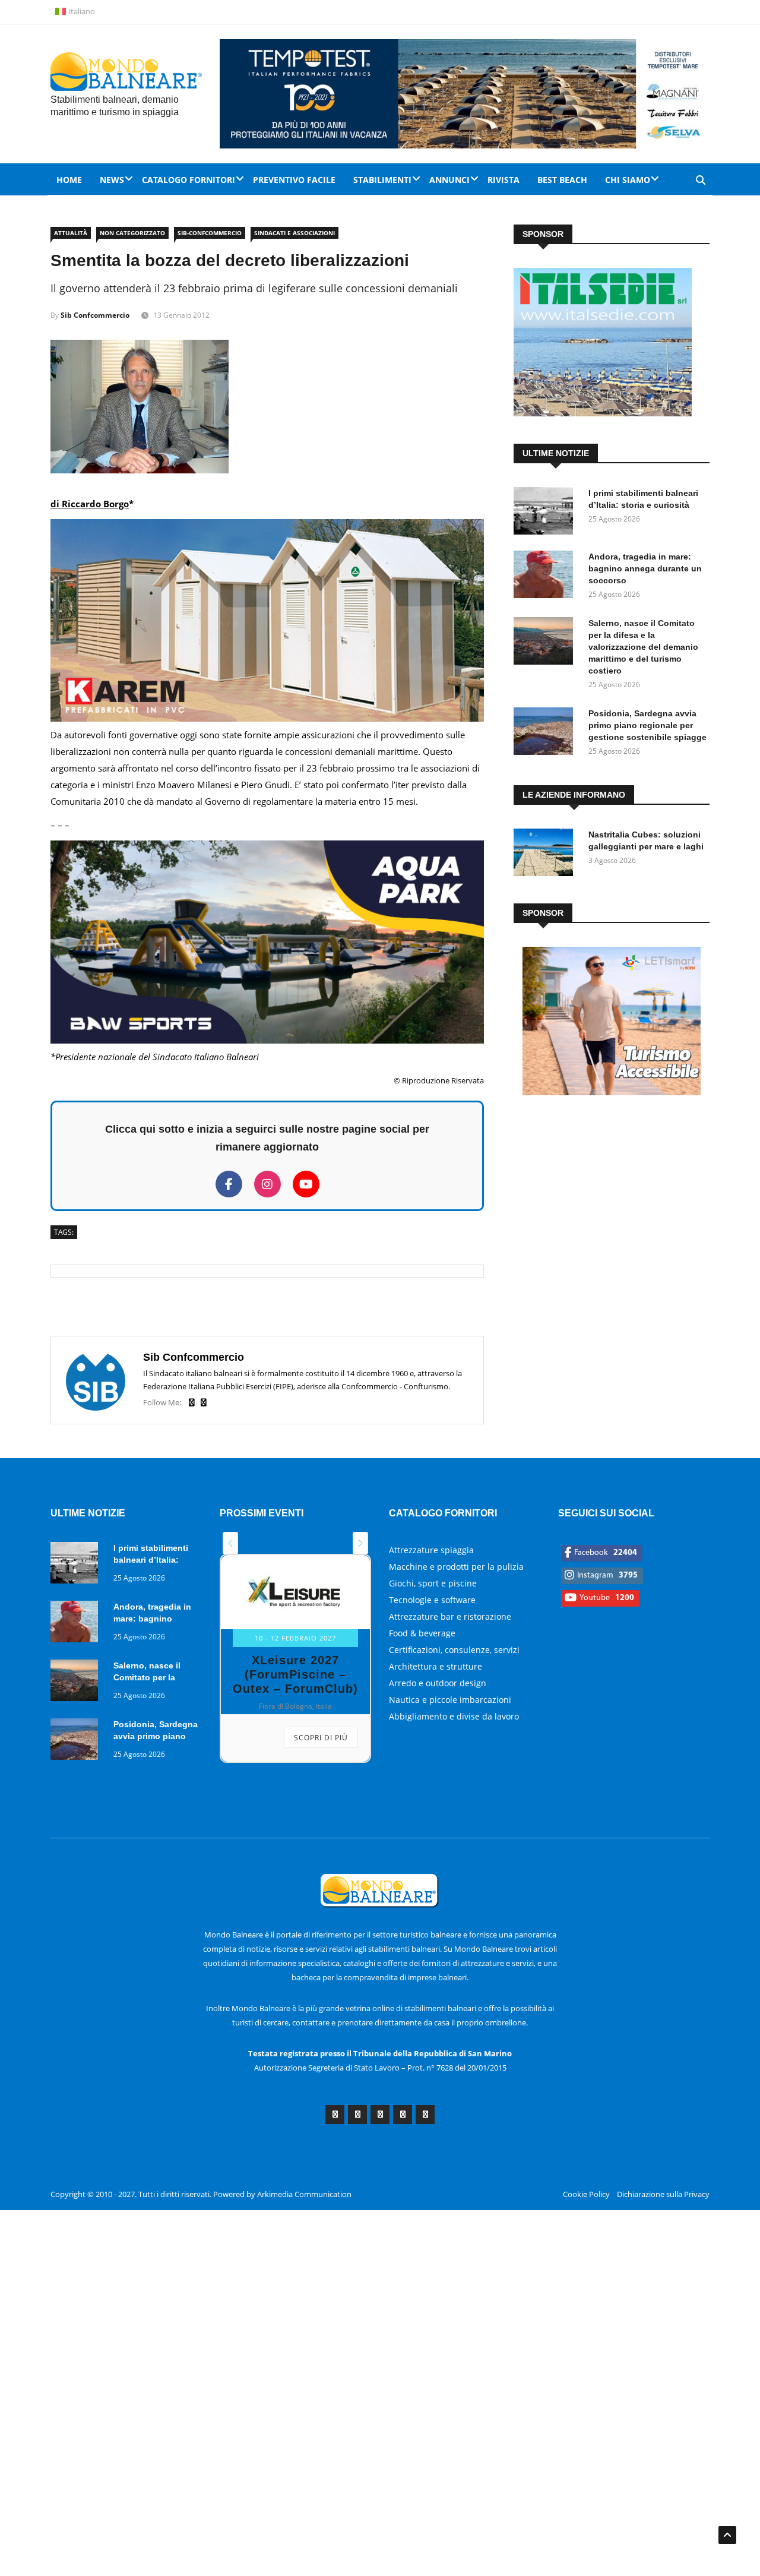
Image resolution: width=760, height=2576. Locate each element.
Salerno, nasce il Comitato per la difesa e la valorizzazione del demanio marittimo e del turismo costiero (643, 647)
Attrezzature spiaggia (431, 1550)
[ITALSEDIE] (603, 413)
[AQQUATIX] (267, 1040)
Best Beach (562, 180)
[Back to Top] (727, 2535)
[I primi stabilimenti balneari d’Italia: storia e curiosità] (546, 513)
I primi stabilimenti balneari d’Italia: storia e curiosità (151, 1560)
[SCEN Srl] (612, 1092)
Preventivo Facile (294, 180)
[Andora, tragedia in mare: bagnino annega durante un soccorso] (546, 576)
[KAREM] (267, 718)
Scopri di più (321, 1738)
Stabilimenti (382, 180)
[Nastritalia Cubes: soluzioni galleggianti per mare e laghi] (546, 854)
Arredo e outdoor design (438, 1683)
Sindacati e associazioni (294, 233)
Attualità (71, 233)
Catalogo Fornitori (189, 180)
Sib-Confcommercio (210, 233)
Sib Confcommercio (95, 315)
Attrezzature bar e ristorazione (450, 1616)
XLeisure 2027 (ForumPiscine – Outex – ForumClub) (295, 1674)
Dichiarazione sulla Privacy (663, 2194)
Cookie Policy (586, 2194)
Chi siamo (628, 180)
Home (69, 180)
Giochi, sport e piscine (433, 1583)
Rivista (503, 180)
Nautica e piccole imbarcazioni (450, 1700)
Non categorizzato (132, 233)
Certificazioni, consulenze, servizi (454, 1650)
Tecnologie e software (432, 1600)
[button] (230, 1543)
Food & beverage (422, 1633)
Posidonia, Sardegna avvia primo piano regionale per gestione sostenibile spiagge (647, 725)
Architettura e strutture (436, 1666)
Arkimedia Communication (304, 2194)
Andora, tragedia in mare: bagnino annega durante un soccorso (645, 568)
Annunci (449, 180)
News (112, 180)
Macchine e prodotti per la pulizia (456, 1567)
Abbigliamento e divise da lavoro (454, 1716)
